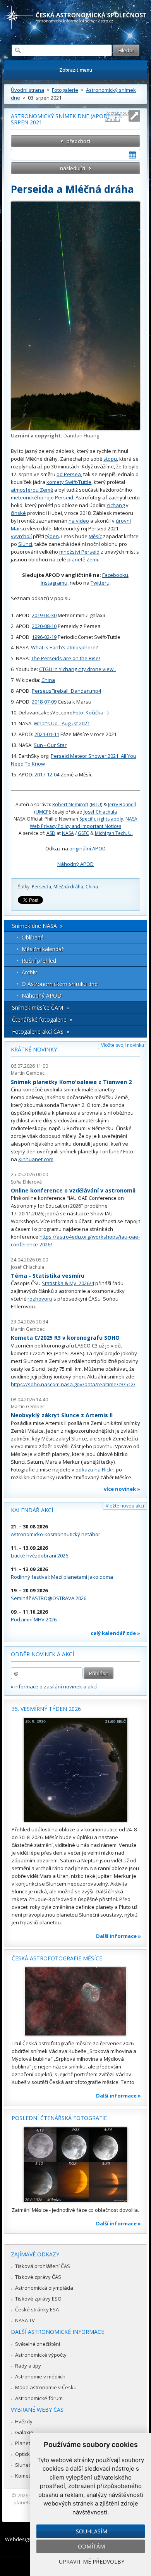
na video (79, 521)
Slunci (25, 544)
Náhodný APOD (75, 864)
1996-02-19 (44, 637)
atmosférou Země (32, 490)
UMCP (42, 812)
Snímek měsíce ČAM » (40, 1008)
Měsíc (95, 536)
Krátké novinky (34, 1049)
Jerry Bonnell (122, 804)
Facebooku (115, 575)
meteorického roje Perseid (42, 497)
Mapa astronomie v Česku (46, 2387)
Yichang (116, 505)
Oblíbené (33, 937)
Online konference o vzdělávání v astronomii (73, 1190)
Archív (29, 972)
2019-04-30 (44, 615)
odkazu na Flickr (94, 1470)
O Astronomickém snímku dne (60, 984)
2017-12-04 (47, 774)
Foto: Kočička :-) (91, 712)
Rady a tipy (28, 2366)
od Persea (69, 474)
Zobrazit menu (76, 70)
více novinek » (122, 1489)
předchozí (78, 141)
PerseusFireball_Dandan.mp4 (66, 691)
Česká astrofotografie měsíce (57, 1958)
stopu (110, 459)
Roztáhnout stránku (117, 116)
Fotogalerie (65, 90)
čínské (18, 513)
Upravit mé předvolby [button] (92, 2561)
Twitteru (100, 583)
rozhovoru (40, 1299)
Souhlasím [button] (92, 2531)
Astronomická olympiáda (44, 2288)
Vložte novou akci (125, 1506)
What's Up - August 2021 (62, 723)
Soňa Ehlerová (26, 1182)
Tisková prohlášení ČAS (43, 2266)
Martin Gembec (28, 1073)
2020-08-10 (44, 626)
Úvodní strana (27, 90)
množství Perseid (79, 552)
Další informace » (118, 1936)
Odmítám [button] (91, 2546)
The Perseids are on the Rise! (65, 658)
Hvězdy (24, 2421)
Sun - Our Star (50, 745)
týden (52, 536)
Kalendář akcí (32, 1510)
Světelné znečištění (38, 2344)
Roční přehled (39, 961)
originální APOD (88, 848)
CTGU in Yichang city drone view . (77, 669)
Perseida (41, 887)
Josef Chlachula (100, 812)
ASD (51, 833)
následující (73, 168)
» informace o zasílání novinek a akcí (54, 1686)
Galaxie (24, 2432)
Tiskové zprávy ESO (38, 2299)
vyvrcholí (21, 536)
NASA (68, 833)
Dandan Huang (81, 435)
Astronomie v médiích (40, 2376)
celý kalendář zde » (115, 1633)
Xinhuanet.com (36, 1159)
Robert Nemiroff (70, 804)
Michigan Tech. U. (114, 833)
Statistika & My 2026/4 (68, 1283)
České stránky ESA (37, 2309)
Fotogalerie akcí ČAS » (41, 1032)
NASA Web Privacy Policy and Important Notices (84, 822)
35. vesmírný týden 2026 (46, 1709)
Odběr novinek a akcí (42, 1654)
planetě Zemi (83, 559)
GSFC (83, 833)
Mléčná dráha (68, 887)
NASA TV (25, 2320)
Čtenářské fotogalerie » (42, 1020)
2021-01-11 (47, 734)
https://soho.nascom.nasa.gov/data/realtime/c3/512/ (73, 1384)
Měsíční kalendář (43, 949)
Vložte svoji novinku (123, 1045)
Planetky (25, 2443)
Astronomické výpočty (41, 2355)
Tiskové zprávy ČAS (38, 2277)
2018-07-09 (44, 702)
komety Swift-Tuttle (69, 482)
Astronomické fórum (39, 2398)
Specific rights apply (101, 819)
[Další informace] (75, 1770)
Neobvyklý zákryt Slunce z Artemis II (62, 1415)
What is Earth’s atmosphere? (64, 647)
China (48, 680)
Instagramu (54, 583)
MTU (96, 804)
